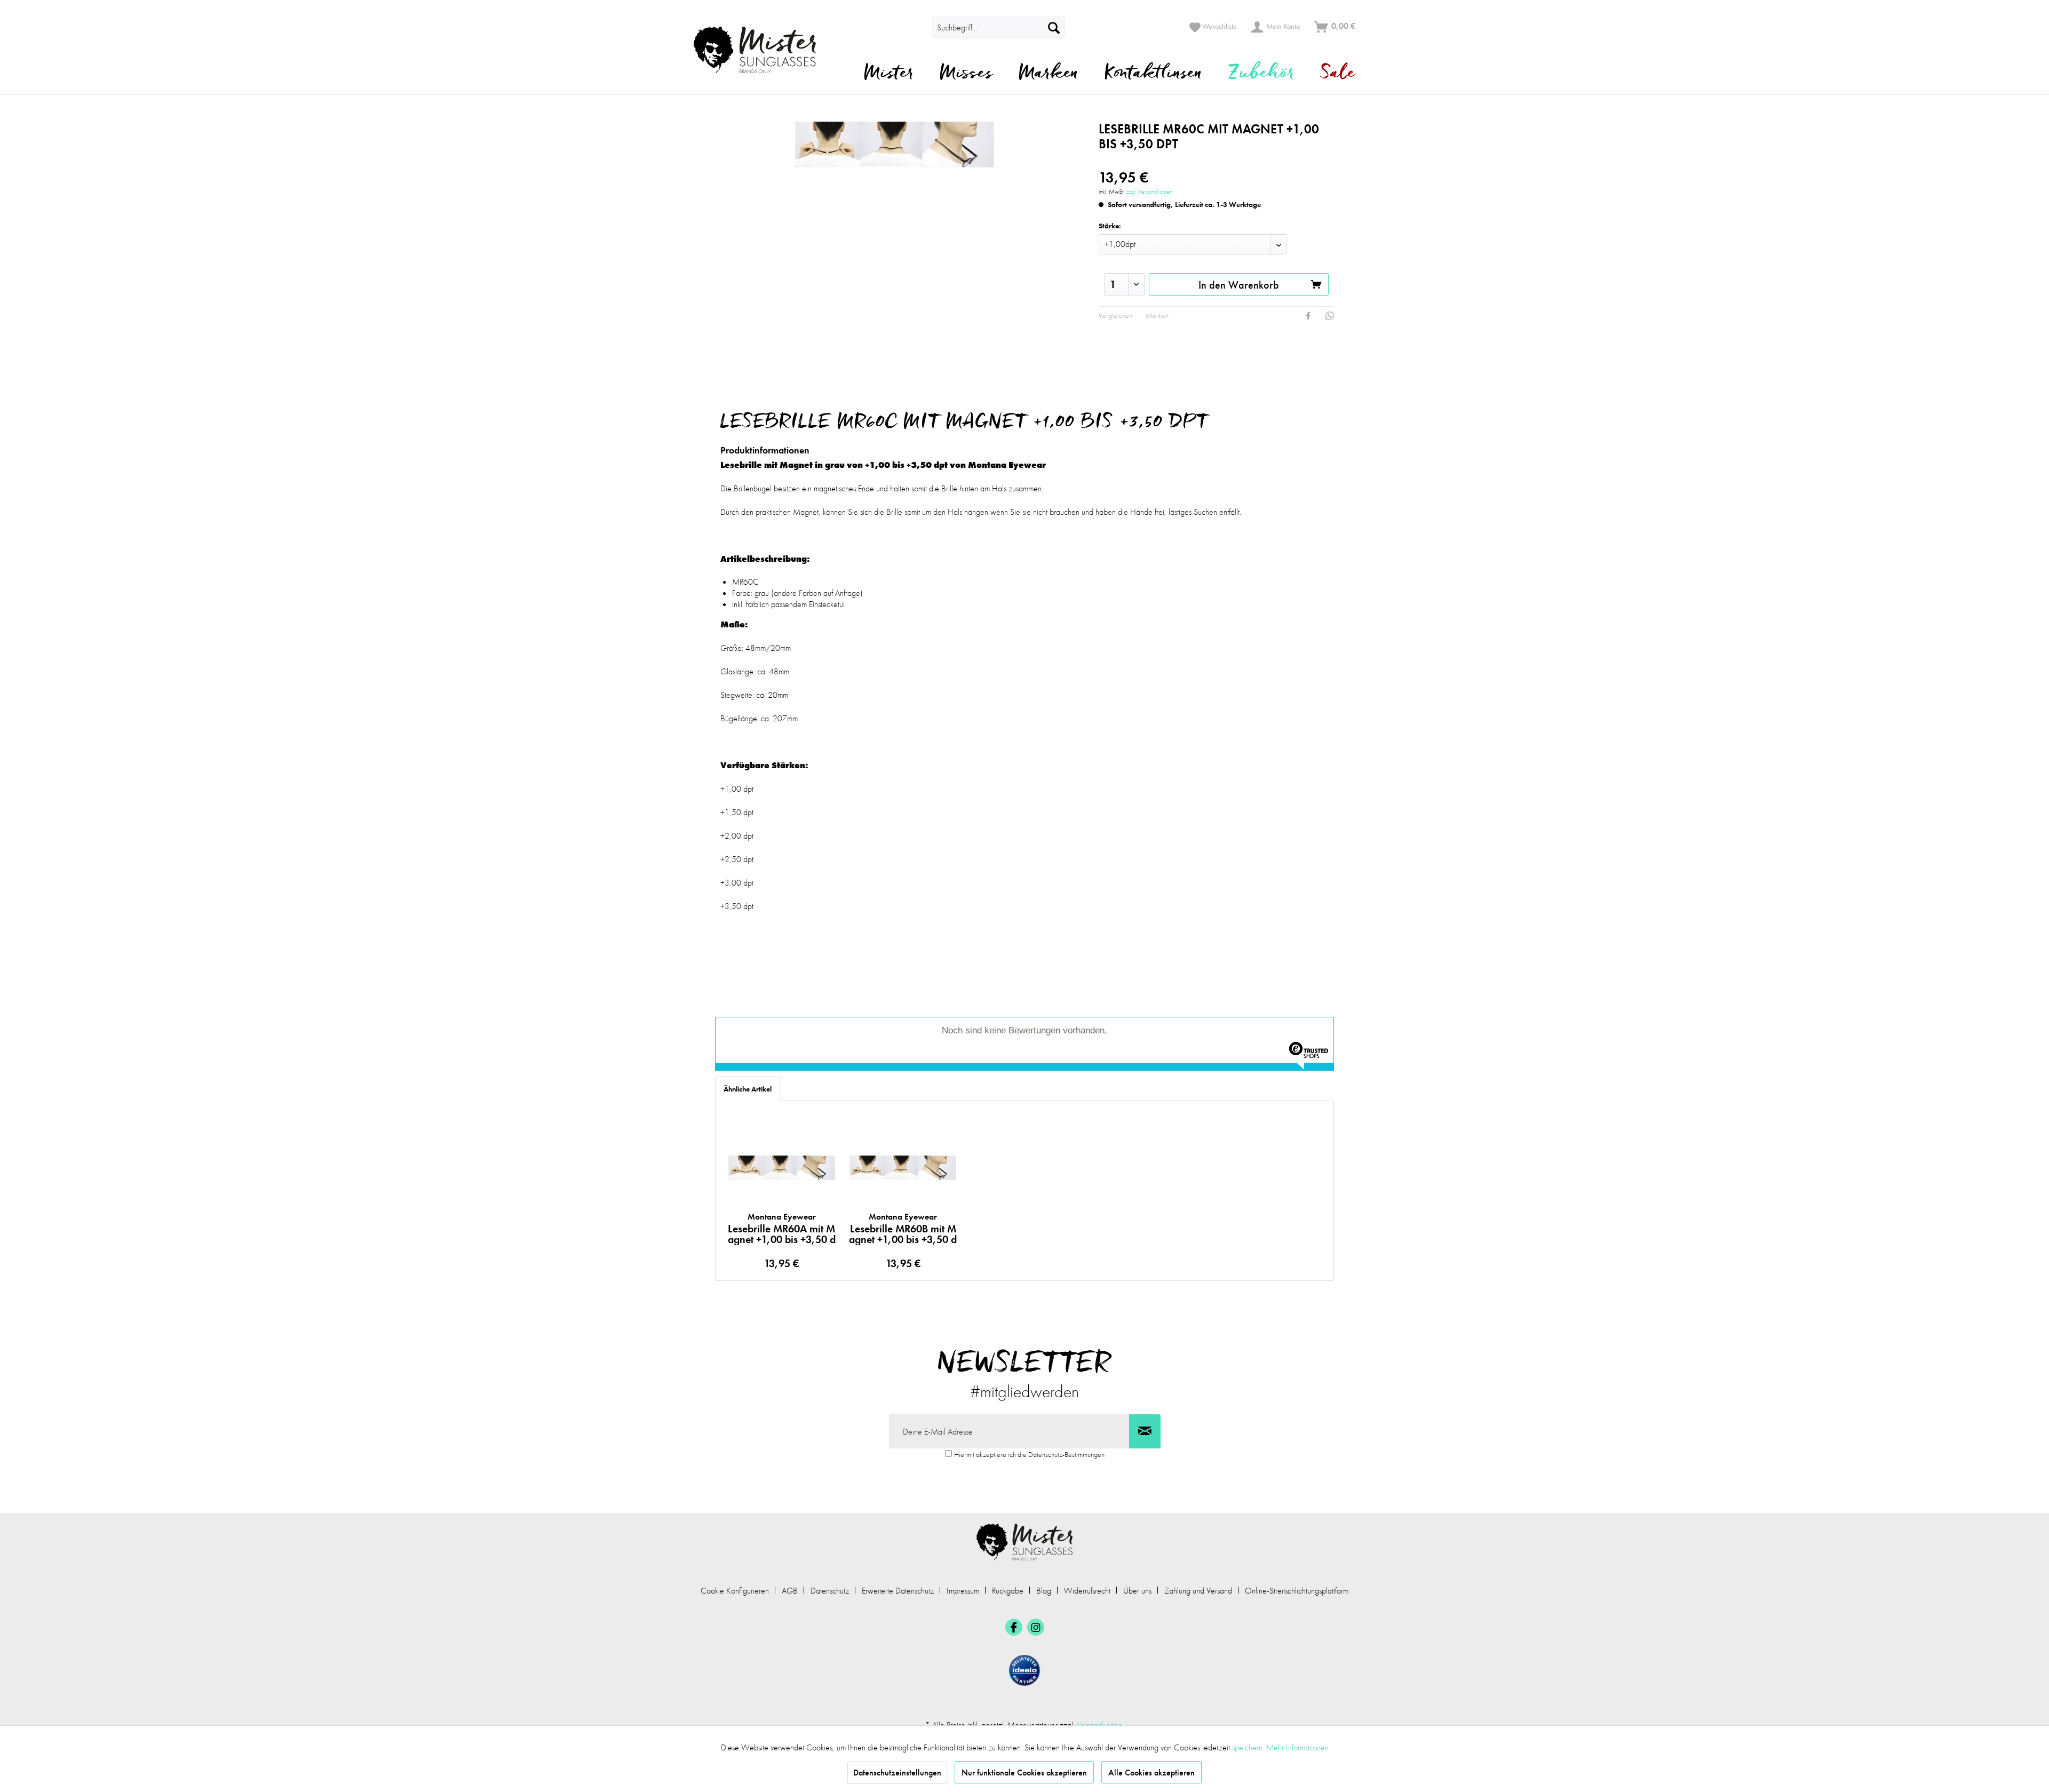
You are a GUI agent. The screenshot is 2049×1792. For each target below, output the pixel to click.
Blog (1044, 1591)
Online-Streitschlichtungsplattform (1297, 1591)
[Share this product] (1308, 316)
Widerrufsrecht (1087, 1591)
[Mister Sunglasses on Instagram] (1036, 1627)
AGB (790, 1591)
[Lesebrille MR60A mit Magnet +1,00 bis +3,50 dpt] (782, 1168)
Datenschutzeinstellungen (897, 1773)
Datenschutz (830, 1591)
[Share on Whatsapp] (1330, 316)
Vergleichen (1115, 315)
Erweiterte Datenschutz (898, 1591)
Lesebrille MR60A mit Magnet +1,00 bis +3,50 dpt (782, 1228)
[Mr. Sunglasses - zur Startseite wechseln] (762, 50)
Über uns (1137, 1591)
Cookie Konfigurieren (735, 1591)
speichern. (1249, 1747)
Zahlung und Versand (1198, 1591)
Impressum (963, 1591)
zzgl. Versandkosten (1149, 192)
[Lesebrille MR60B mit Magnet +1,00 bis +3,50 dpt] (903, 1168)
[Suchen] (1054, 27)
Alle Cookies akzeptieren (1151, 1773)
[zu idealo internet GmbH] (1024, 1670)
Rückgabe (1008, 1591)
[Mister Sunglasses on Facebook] (1014, 1627)
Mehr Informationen (1297, 1747)
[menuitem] (917, 27)
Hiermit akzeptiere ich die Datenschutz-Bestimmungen (1029, 1454)
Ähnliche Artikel (748, 1089)
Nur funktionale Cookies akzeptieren (1024, 1773)
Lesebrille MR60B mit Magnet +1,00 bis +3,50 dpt (903, 1228)
